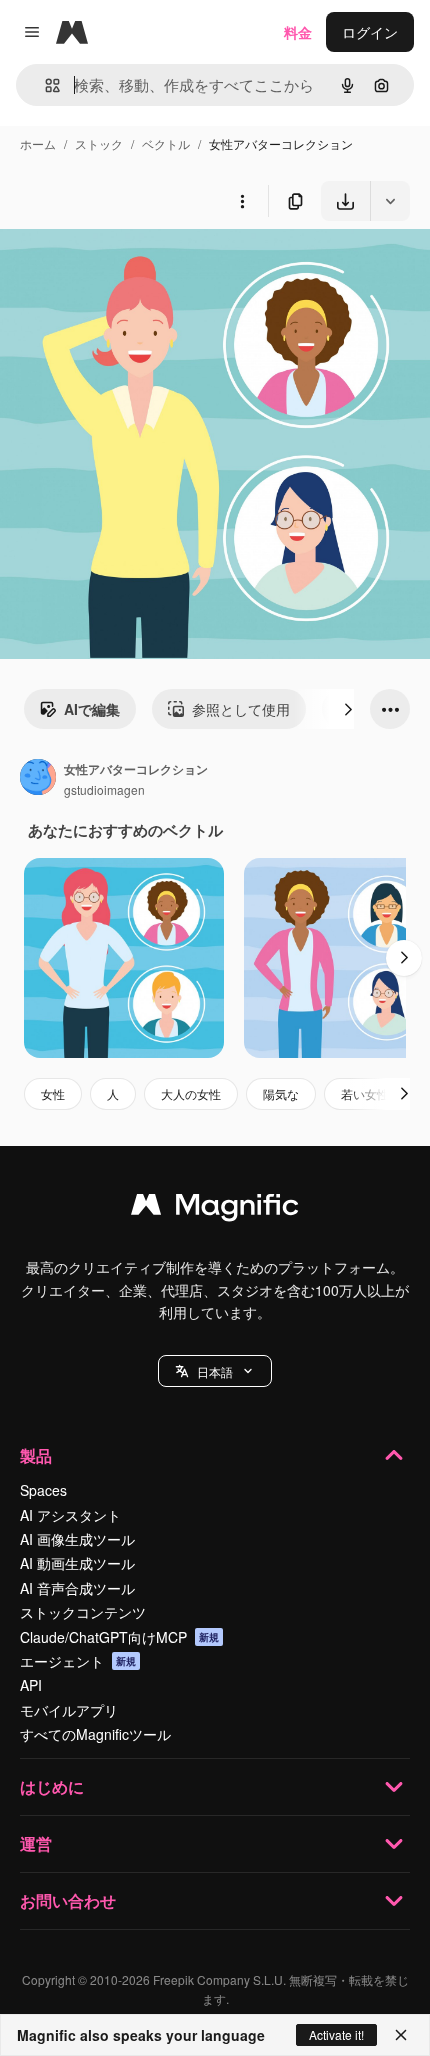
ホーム (38, 143)
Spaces (43, 1490)
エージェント (78, 1661)
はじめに (52, 1786)
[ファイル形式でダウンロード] (390, 201)
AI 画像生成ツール (77, 1539)
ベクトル (166, 143)
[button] (215, 1371)
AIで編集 (92, 709)
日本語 (215, 1371)
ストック (99, 143)
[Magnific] (215, 1209)
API (31, 1685)
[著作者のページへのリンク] (38, 779)
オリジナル (137, 267)
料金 (298, 32)
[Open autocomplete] (44, 85)
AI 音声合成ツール (77, 1588)
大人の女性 (191, 1093)
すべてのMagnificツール (95, 1734)
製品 (36, 1455)
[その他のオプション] (242, 201)
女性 (53, 1093)
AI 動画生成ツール (77, 1563)
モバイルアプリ (69, 1710)
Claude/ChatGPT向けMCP (119, 1637)
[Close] (401, 2035)
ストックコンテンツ (83, 1612)
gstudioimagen (104, 789)
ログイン (370, 32)
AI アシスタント (70, 1515)
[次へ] (348, 709)
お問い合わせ (68, 1900)
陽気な (281, 1093)
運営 (36, 1843)
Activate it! (336, 2034)
